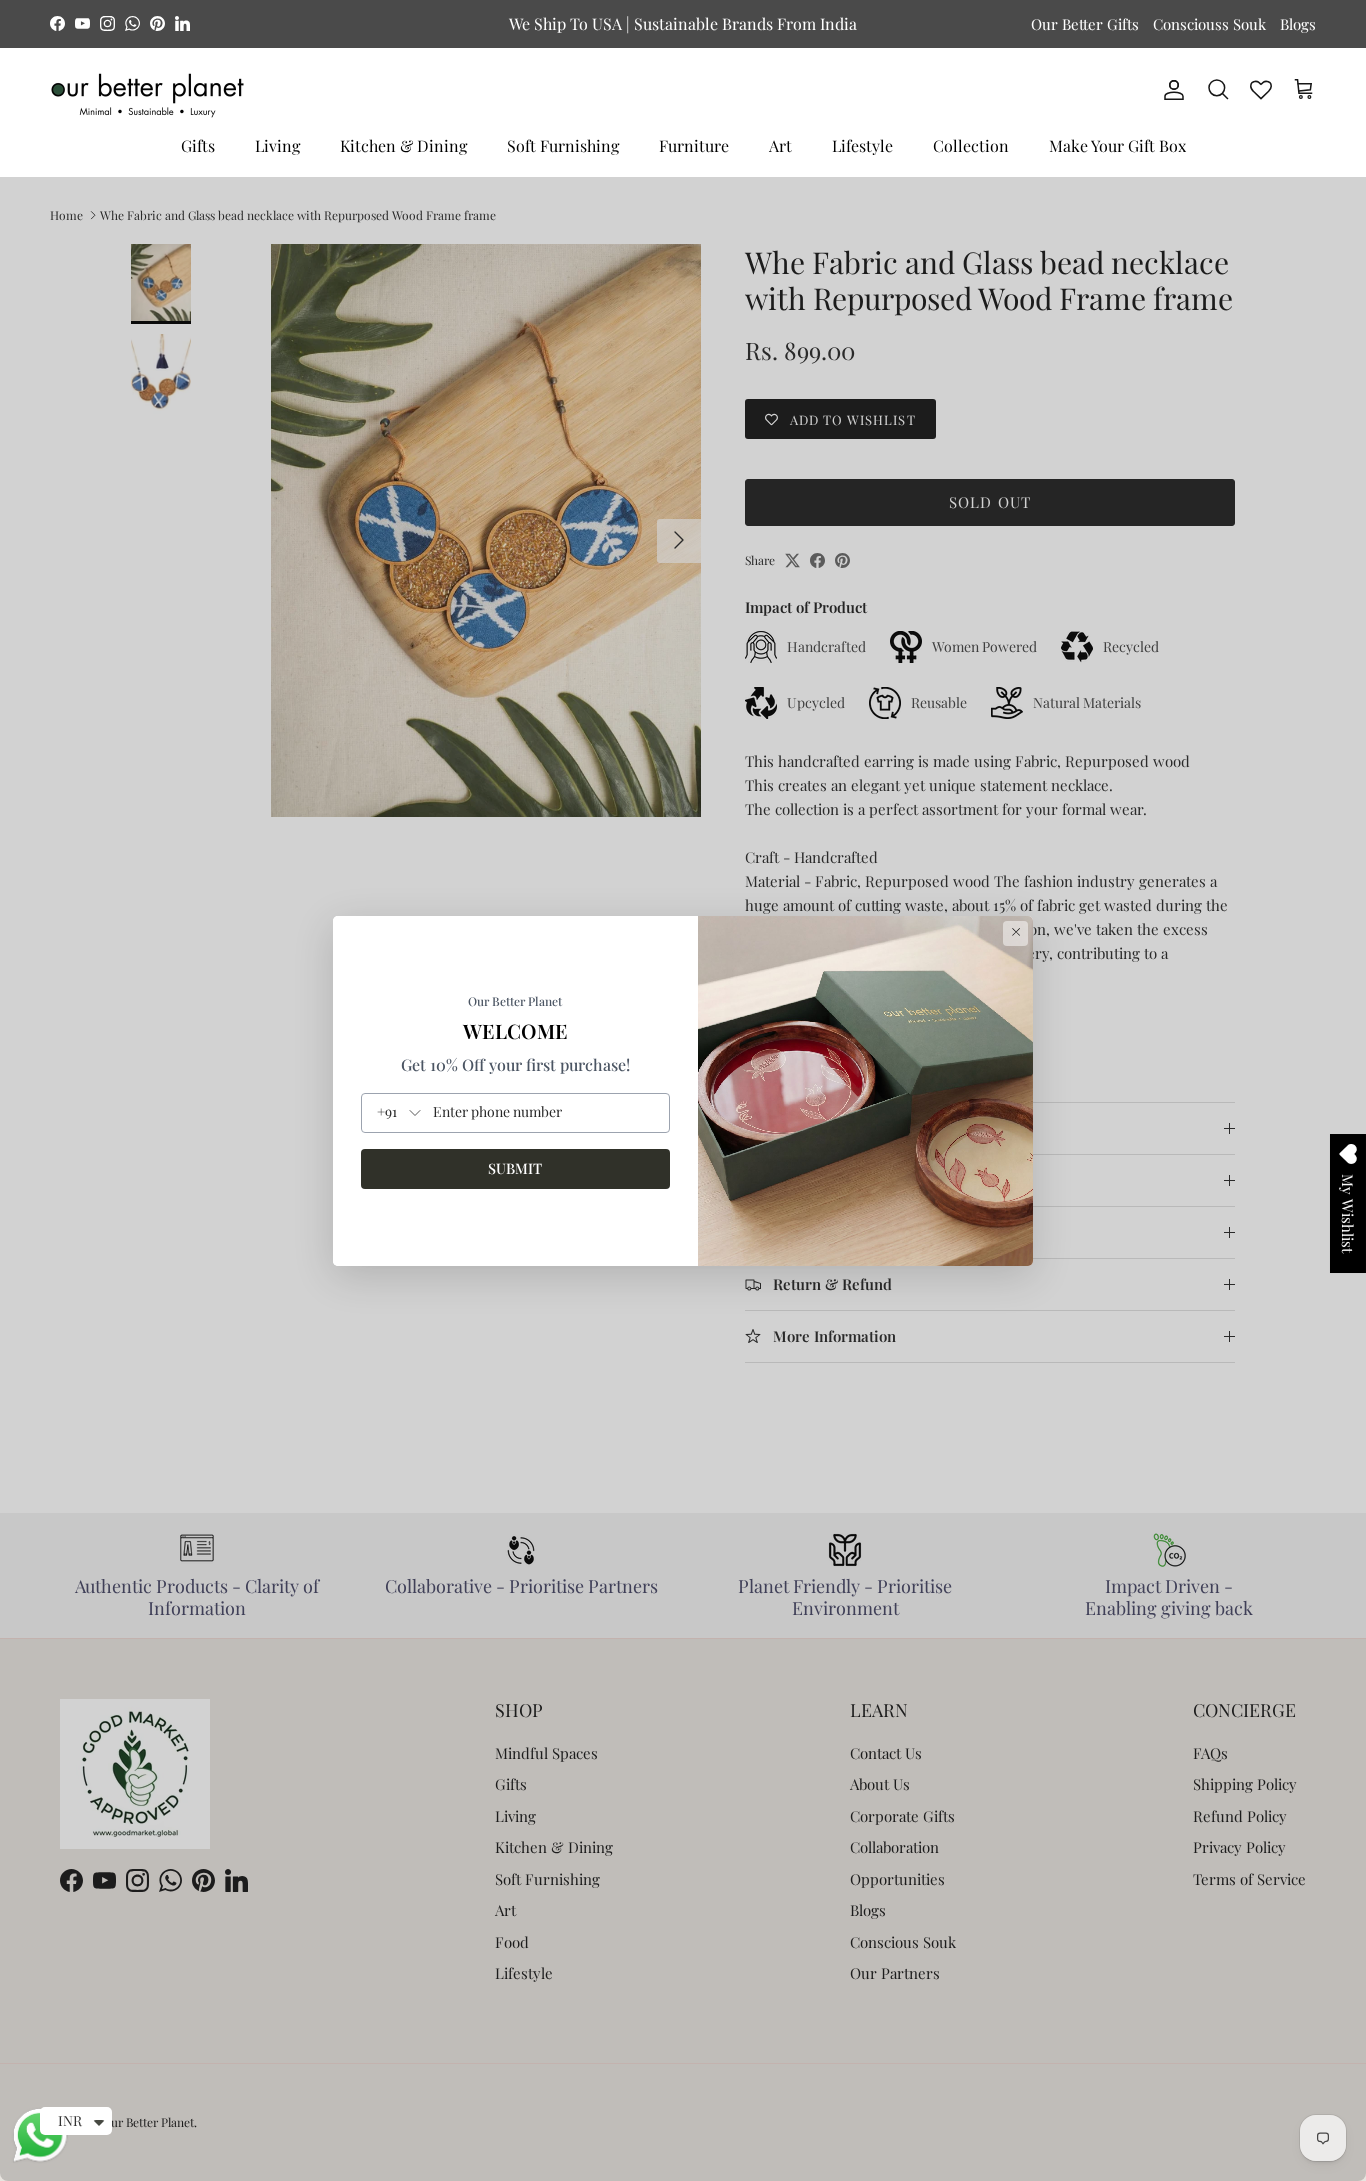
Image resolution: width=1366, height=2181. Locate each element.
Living (277, 145)
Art (780, 145)
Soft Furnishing (563, 145)
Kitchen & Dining (403, 145)
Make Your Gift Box (1117, 145)
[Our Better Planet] (147, 95)
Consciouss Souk (1209, 24)
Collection (971, 145)
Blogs (1298, 24)
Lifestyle (862, 145)
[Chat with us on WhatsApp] (40, 2159)
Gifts (198, 145)
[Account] (1170, 90)
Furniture (694, 145)
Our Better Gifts (1085, 24)
